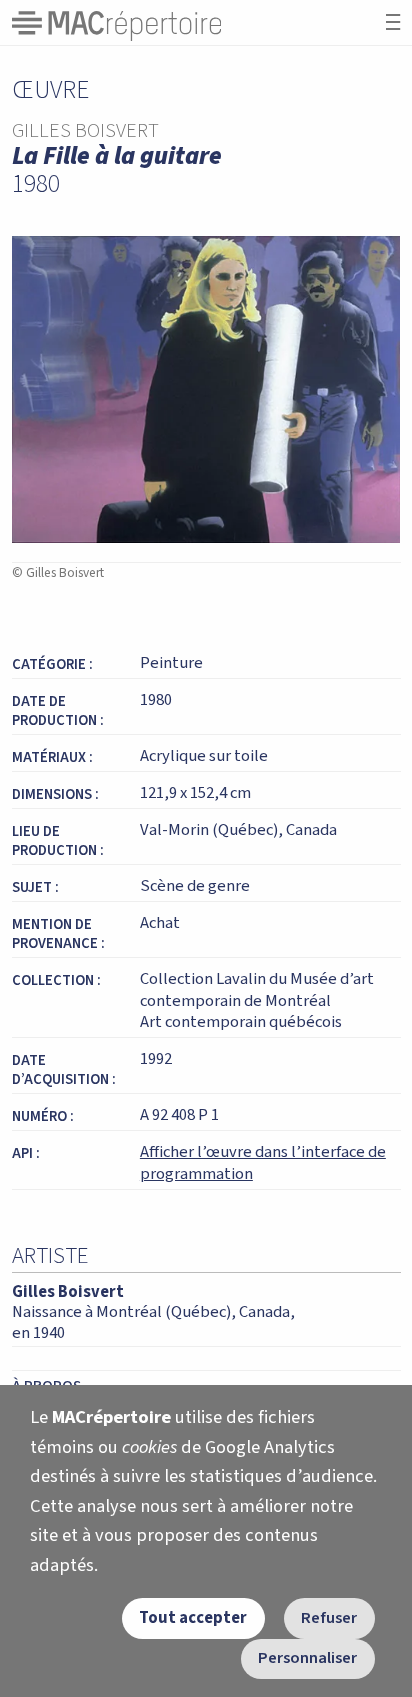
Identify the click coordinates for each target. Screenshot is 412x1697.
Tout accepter (193, 1618)
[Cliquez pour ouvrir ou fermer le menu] (393, 22)
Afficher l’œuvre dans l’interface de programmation (263, 1163)
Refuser (329, 1618)
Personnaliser (307, 1658)
